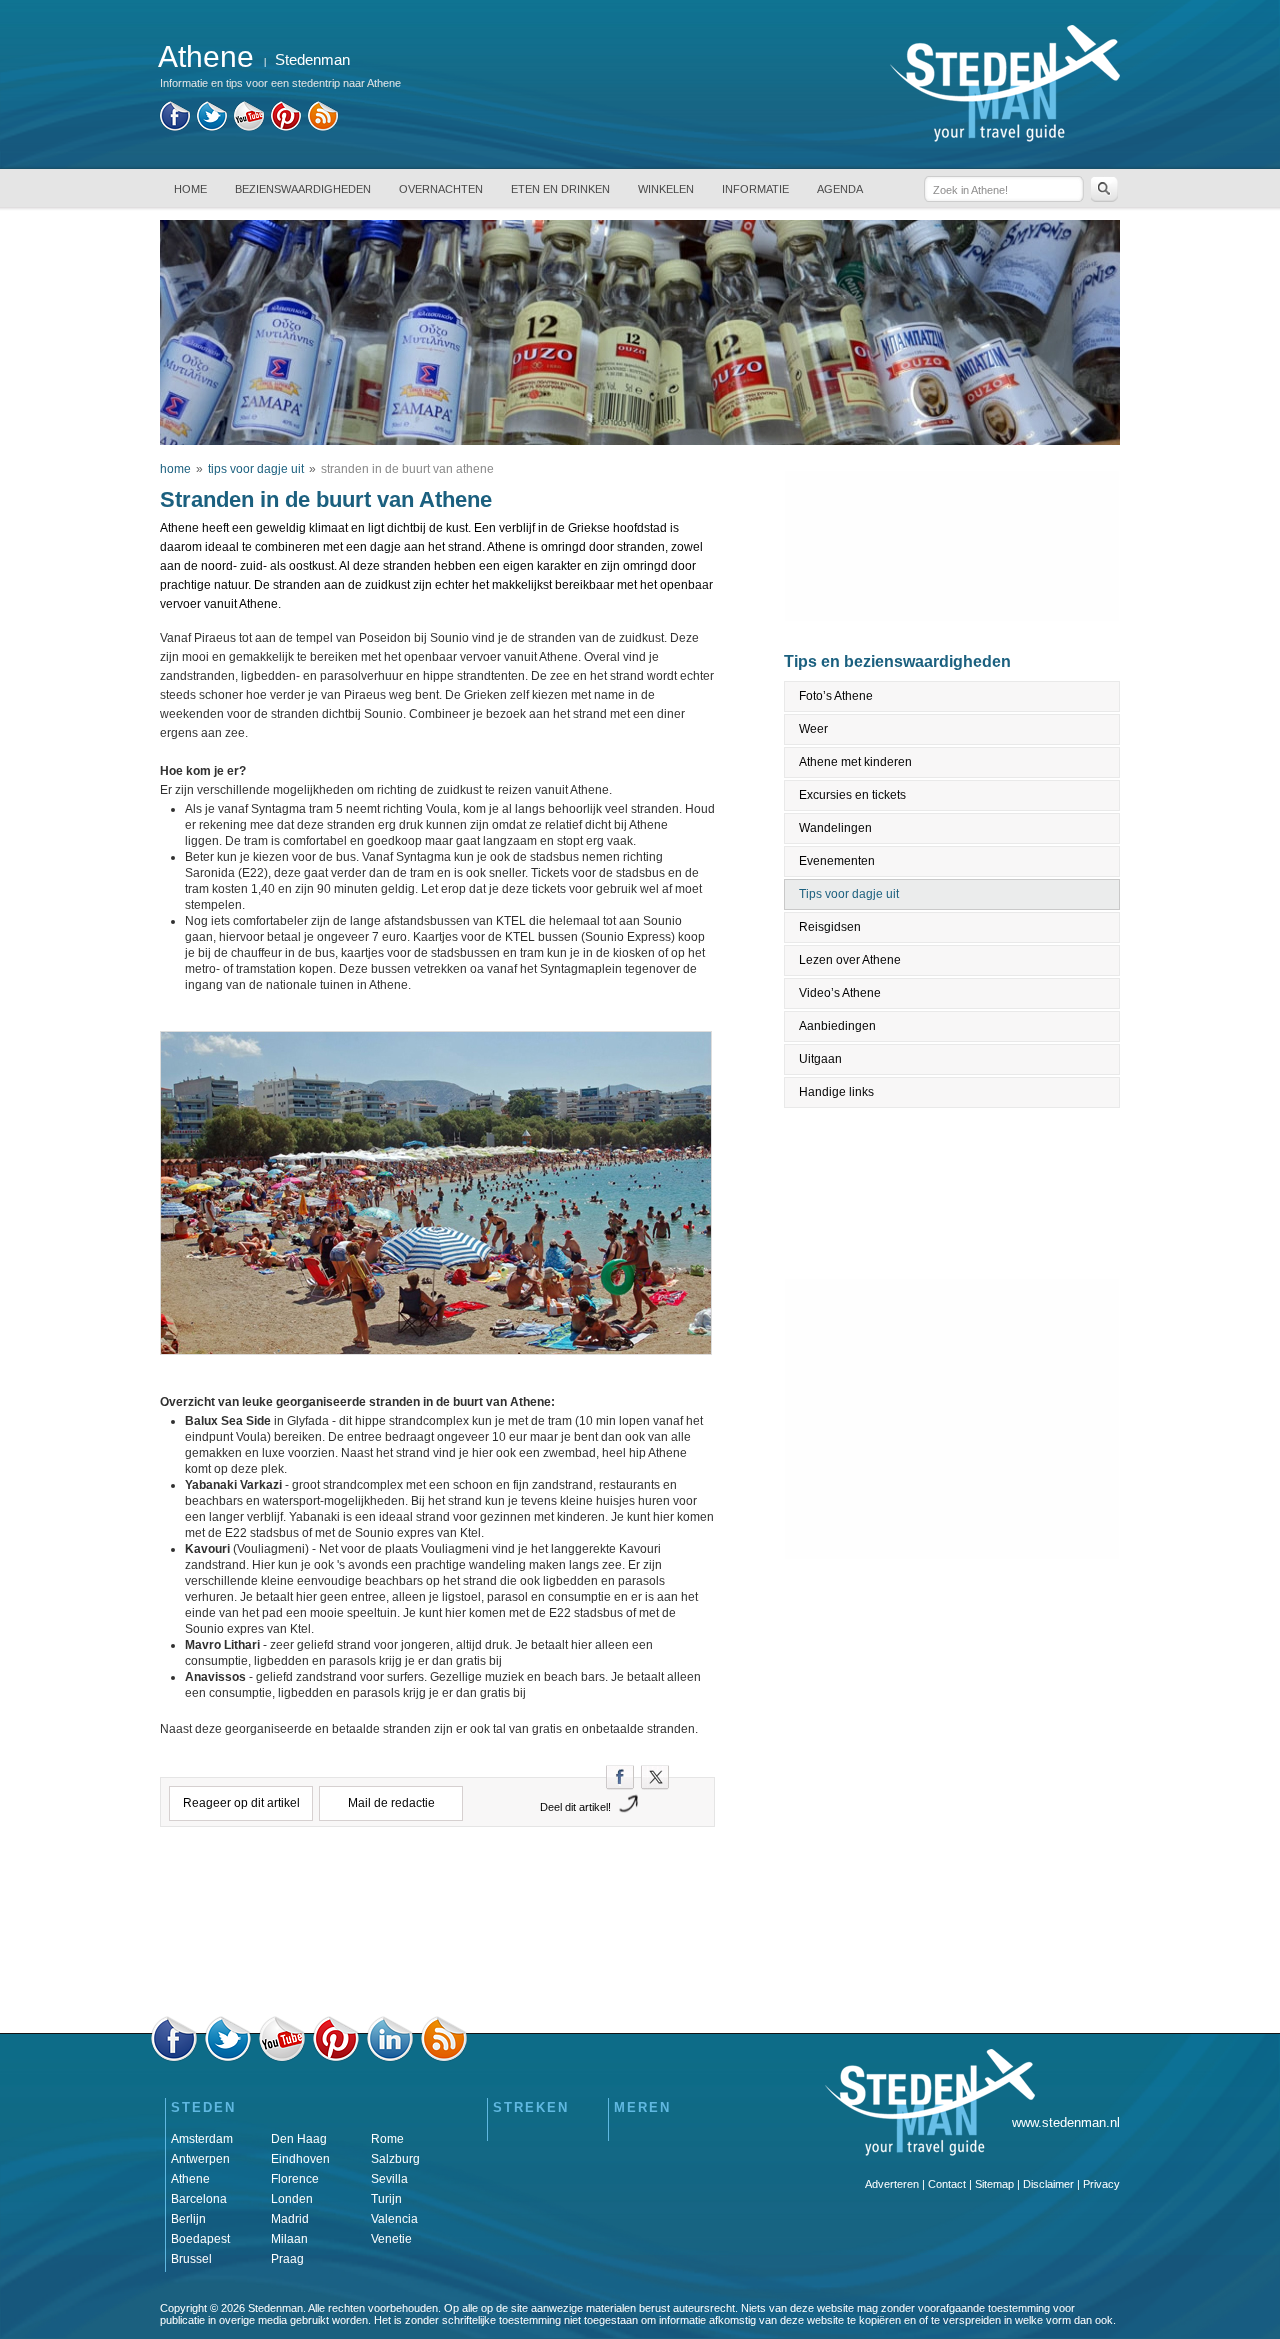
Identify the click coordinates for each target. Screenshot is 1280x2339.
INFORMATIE (755, 189)
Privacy (1101, 2184)
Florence (295, 2179)
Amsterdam (202, 2139)
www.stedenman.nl (1066, 2122)
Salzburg (395, 2159)
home (175, 469)
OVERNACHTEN (441, 189)
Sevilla (389, 2179)
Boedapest (200, 2239)
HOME (190, 189)
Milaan (289, 2239)
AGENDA (840, 189)
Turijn (386, 2199)
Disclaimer (1048, 2184)
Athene (190, 2179)
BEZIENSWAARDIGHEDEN (303, 189)
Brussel (191, 2259)
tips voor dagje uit (256, 469)
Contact (947, 2184)
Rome (387, 2139)
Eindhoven (300, 2159)
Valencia (394, 2219)
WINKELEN (666, 189)
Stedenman (312, 59)
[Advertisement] (438, 1927)
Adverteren (892, 2184)
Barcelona (199, 2199)
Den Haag (299, 2139)
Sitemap (994, 2184)
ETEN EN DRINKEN (560, 189)
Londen (292, 2199)
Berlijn (188, 2219)
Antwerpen (200, 2159)
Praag (287, 2259)
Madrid (290, 2219)
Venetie (391, 2239)
